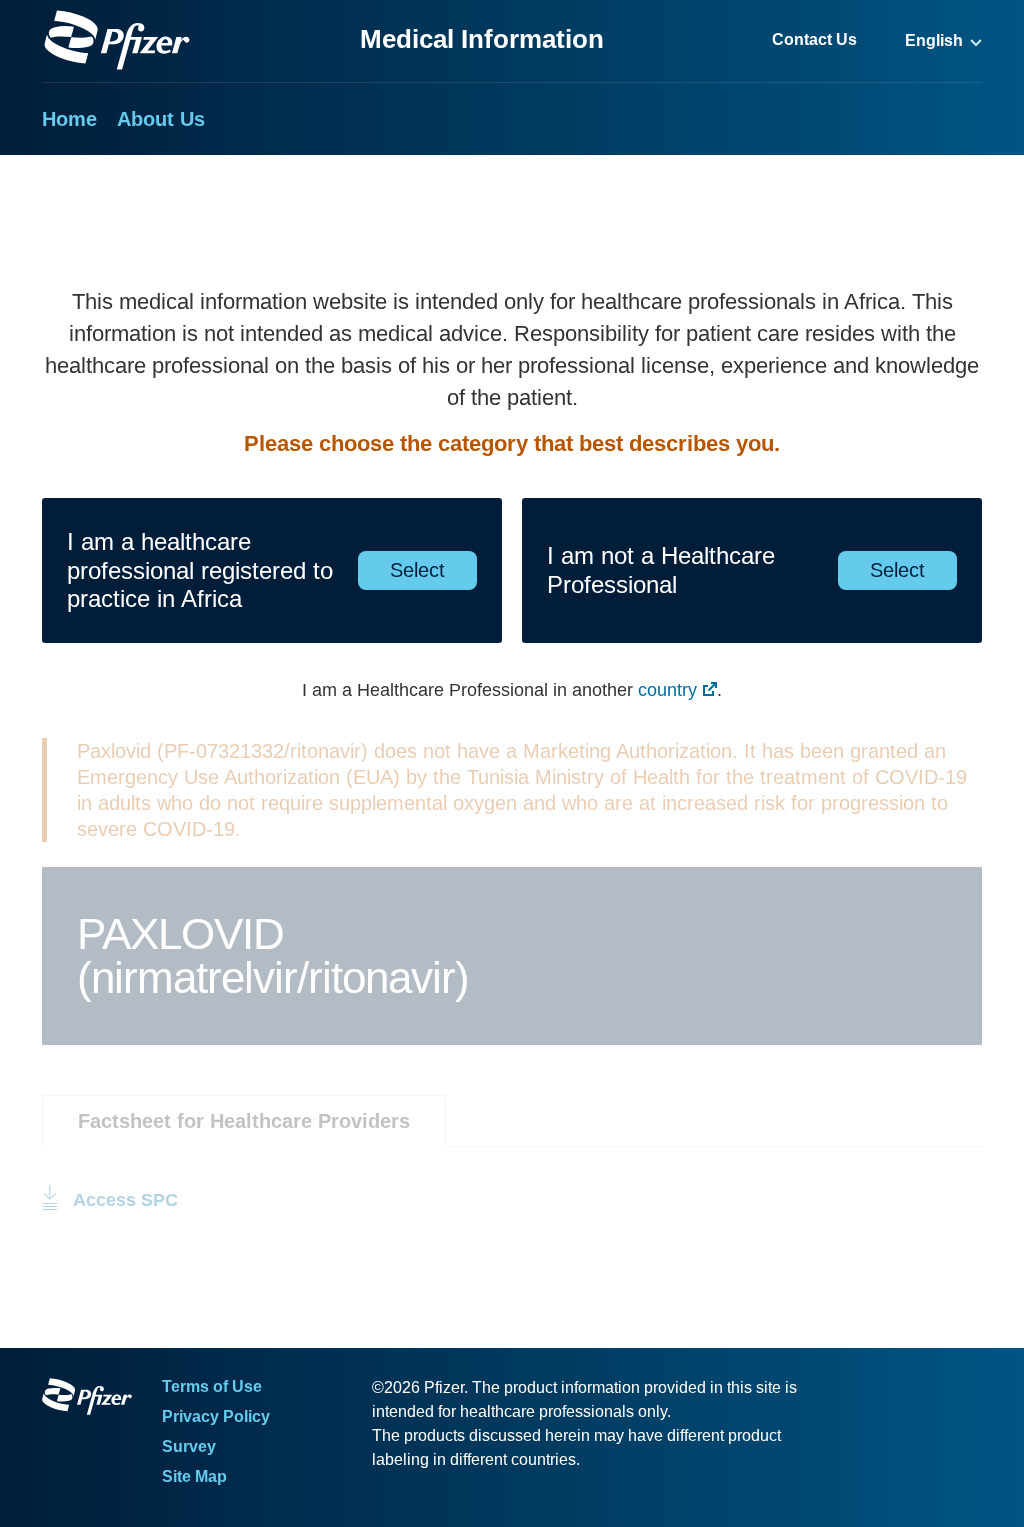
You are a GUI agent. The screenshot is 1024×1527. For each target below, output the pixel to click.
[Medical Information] (117, 40)
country (667, 690)
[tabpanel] (512, 1180)
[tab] (244, 1121)
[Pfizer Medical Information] (87, 1400)
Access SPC (125, 1200)
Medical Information (482, 39)
